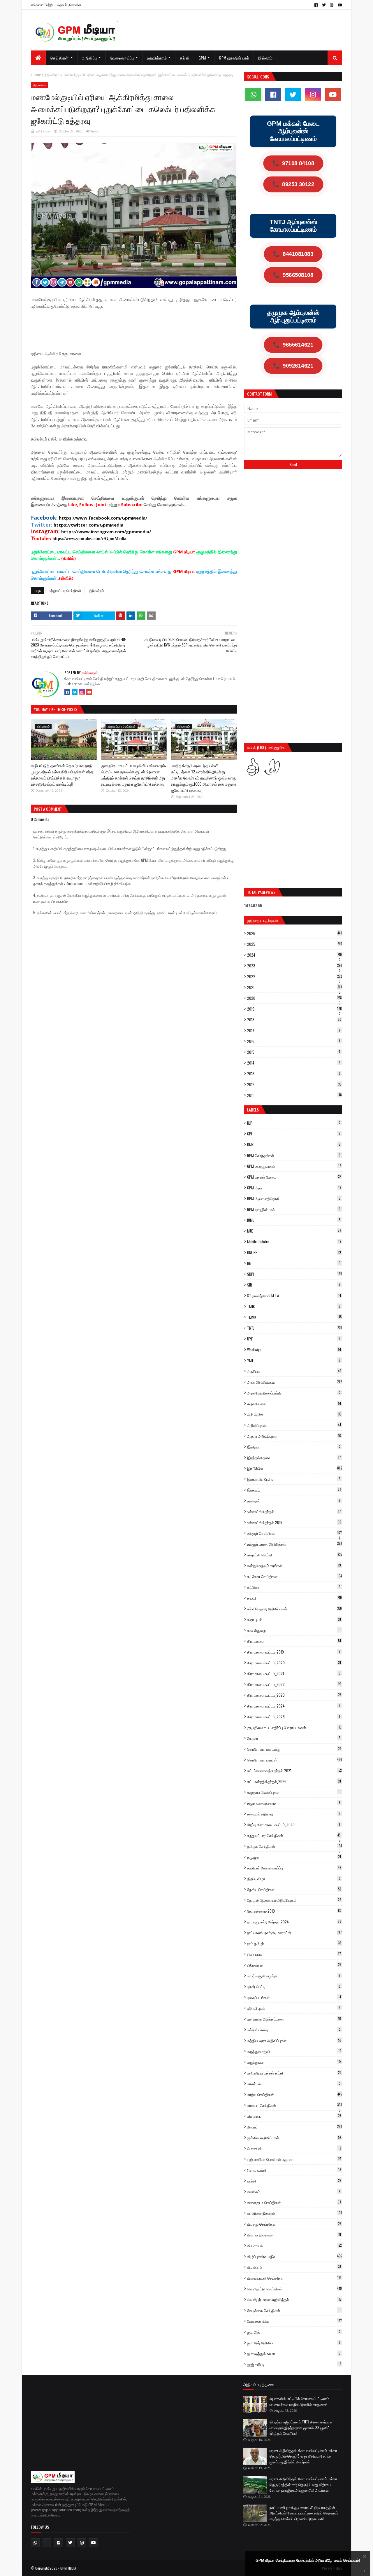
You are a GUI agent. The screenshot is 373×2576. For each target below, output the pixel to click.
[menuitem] (38, 58)
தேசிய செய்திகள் (294, 1889)
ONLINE (294, 1252)
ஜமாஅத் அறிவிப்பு (294, 2343)
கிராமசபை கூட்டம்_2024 (294, 1706)
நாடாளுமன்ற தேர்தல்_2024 (294, 1922)
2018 (294, 1020)
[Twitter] (75, 692)
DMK (294, 1144)
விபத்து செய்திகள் (294, 2224)
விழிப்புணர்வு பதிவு (295, 2256)
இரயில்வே (295, 1468)
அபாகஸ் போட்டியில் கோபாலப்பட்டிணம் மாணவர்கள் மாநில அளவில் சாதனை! (299, 2401)
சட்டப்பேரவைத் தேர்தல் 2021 (294, 1771)
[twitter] (324, 5)
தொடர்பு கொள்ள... (71, 5)
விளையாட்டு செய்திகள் (294, 2278)
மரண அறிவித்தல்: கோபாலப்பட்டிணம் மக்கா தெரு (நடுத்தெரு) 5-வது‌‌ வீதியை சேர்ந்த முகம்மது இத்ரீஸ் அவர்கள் (303, 2456)
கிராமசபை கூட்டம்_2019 (294, 1652)
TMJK (294, 1306)
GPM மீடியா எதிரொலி (294, 1198)
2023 (295, 966)
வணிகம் (294, 2191)
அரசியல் (294, 1371)
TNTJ (294, 1328)
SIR (294, 1285)
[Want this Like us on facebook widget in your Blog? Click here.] (365, 2571)
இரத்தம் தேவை (294, 1457)
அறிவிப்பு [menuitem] (89, 58)
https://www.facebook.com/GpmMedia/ (103, 518)
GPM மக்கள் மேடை (294, 1177)
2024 (294, 955)
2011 (294, 1095)
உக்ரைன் (294, 1501)
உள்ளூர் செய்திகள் (294, 1533)
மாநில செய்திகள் (294, 2094)
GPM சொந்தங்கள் (294, 1155)
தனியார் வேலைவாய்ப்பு (294, 1868)
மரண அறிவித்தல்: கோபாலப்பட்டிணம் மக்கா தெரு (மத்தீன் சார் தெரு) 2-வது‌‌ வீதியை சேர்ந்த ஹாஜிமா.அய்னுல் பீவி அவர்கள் (303, 2484)
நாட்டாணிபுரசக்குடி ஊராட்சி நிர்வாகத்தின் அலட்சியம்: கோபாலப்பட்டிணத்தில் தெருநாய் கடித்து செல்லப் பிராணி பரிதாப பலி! (304, 2513)
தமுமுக (294, 1857)
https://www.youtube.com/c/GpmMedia (89, 539)
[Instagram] (82, 692)
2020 (294, 998)
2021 (294, 987)
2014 (294, 1063)
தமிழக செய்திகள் (294, 1846)
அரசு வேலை (294, 1404)
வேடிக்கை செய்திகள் (294, 2310)
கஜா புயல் (294, 1619)
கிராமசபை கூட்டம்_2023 (294, 1695)
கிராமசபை (294, 1641)
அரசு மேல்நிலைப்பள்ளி (294, 1393)
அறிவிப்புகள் (294, 1425)
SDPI (294, 1274)
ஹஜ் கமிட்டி (294, 2364)
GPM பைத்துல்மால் (294, 1166)
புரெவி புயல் (294, 2008)
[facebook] (316, 5)
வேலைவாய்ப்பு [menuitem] (122, 58)
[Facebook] (67, 692)
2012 (294, 1084)
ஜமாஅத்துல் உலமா (294, 2353)
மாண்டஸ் (294, 2084)
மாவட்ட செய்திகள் (294, 2105)
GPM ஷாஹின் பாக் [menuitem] (234, 58)
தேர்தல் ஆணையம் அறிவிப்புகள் (294, 1900)
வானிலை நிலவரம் (294, 2213)
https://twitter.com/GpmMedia (88, 525)
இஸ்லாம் (294, 1490)
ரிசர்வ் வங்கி (294, 2170)
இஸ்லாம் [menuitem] (265, 58)
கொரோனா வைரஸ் (295, 1760)
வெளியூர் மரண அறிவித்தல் (294, 2299)
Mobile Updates (294, 1242)
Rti (294, 1263)
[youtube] (339, 5)
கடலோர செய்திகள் (294, 1576)
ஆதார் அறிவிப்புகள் (294, 1436)
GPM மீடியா (294, 1188)
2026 (294, 933)
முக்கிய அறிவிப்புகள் (294, 2138)
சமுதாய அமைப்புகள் (294, 1792)
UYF (294, 1339)
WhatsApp (294, 1350)
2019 (294, 1009)
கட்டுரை (294, 1587)
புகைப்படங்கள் (294, 1997)
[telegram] (47, 2543)
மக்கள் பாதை (294, 2030)
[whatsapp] (253, 95)
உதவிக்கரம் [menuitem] (157, 58)
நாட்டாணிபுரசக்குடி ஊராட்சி (294, 1932)
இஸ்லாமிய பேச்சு (294, 1479)
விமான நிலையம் (294, 2235)
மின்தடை (294, 2116)
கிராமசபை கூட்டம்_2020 (294, 1663)
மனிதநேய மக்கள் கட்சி (294, 2073)
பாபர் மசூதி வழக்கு (294, 1976)
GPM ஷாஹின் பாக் (294, 1209)
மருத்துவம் (294, 2062)
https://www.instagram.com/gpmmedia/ (106, 532)
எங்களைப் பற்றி (42, 5)
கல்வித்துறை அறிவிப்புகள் (294, 1609)
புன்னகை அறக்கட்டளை (294, 2019)
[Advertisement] (137, 329)
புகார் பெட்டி (294, 1986)
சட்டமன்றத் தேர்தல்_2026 (294, 1781)
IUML (294, 1220)
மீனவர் (295, 2127)
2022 (294, 976)
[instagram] (332, 5)
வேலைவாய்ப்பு (294, 2321)
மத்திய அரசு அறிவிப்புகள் (294, 2040)
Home (36, 75)
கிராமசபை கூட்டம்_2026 (294, 1717)
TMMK (294, 1317)
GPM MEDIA (68, 2568)
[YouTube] (89, 692)
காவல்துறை (294, 1630)
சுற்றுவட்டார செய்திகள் (65, 590)
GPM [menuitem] (202, 58)
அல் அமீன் (294, 1414)
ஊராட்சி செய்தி (294, 1555)
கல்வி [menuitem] (185, 58)
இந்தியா (294, 1447)
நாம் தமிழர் (294, 1943)
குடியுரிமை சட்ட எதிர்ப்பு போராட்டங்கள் (294, 1727)
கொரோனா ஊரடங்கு (294, 1749)
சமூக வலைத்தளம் (294, 1803)
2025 (294, 944)
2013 (294, 1074)
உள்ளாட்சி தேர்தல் (294, 1511)
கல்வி (294, 1598)
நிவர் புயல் (294, 1954)
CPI (294, 1134)
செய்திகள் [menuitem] (59, 58)
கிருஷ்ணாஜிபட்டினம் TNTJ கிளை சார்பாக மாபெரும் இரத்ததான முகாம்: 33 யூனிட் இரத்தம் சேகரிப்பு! (301, 2427)
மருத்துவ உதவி (294, 2051)
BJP (294, 1123)
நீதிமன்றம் (52, 75)
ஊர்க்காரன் (43, 131)
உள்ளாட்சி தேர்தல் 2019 (294, 1522)
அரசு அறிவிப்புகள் (294, 1382)
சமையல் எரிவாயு (294, 1814)
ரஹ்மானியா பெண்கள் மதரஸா (294, 2159)
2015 (294, 1052)
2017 (294, 1030)
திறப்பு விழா (294, 1878)
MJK (294, 1231)
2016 (294, 1041)
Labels (253, 1110)
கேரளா (294, 1738)
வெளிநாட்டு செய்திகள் (294, 2289)
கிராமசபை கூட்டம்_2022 (294, 1684)
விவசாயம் (294, 2245)
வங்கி (294, 2181)
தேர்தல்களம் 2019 (294, 1911)
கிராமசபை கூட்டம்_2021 (294, 1673)
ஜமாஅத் (294, 2332)
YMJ (294, 1360)
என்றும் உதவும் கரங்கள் (294, 1565)
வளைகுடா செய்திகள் (294, 2202)
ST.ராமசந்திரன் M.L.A (294, 1296)
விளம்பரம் (294, 2267)
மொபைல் (294, 2148)
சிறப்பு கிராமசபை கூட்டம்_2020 (294, 1824)
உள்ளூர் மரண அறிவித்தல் (294, 1544)
